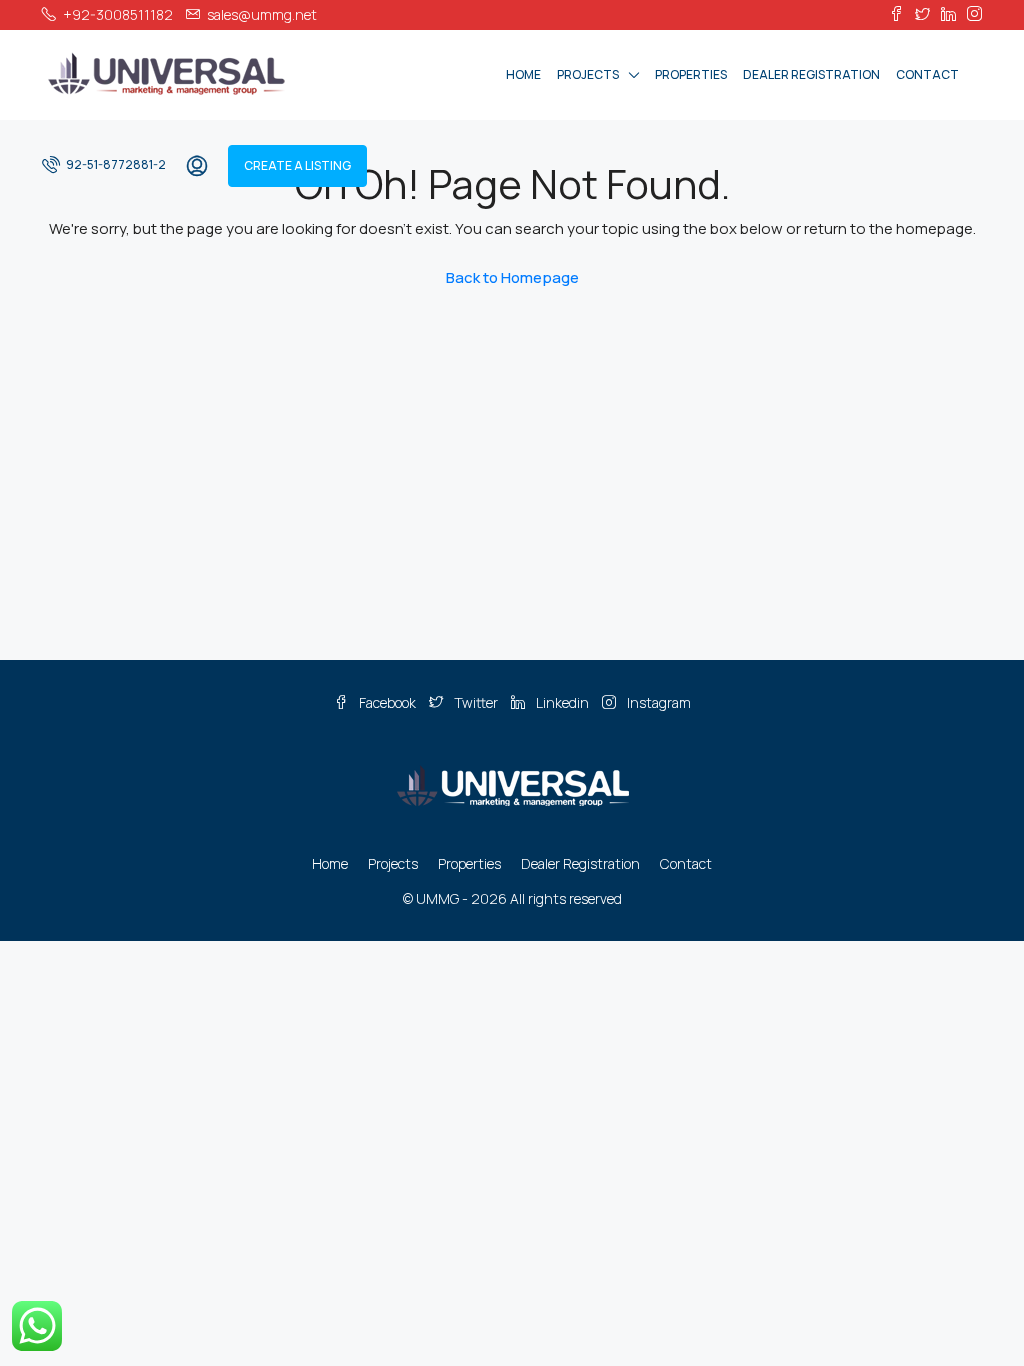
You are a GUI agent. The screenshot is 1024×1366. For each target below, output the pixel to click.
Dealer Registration (811, 74)
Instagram (657, 702)
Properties (691, 74)
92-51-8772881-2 (115, 164)
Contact (927, 74)
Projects (588, 74)
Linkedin (562, 702)
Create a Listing (297, 165)
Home (523, 74)
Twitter (476, 702)
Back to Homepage (512, 277)
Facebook (387, 702)
